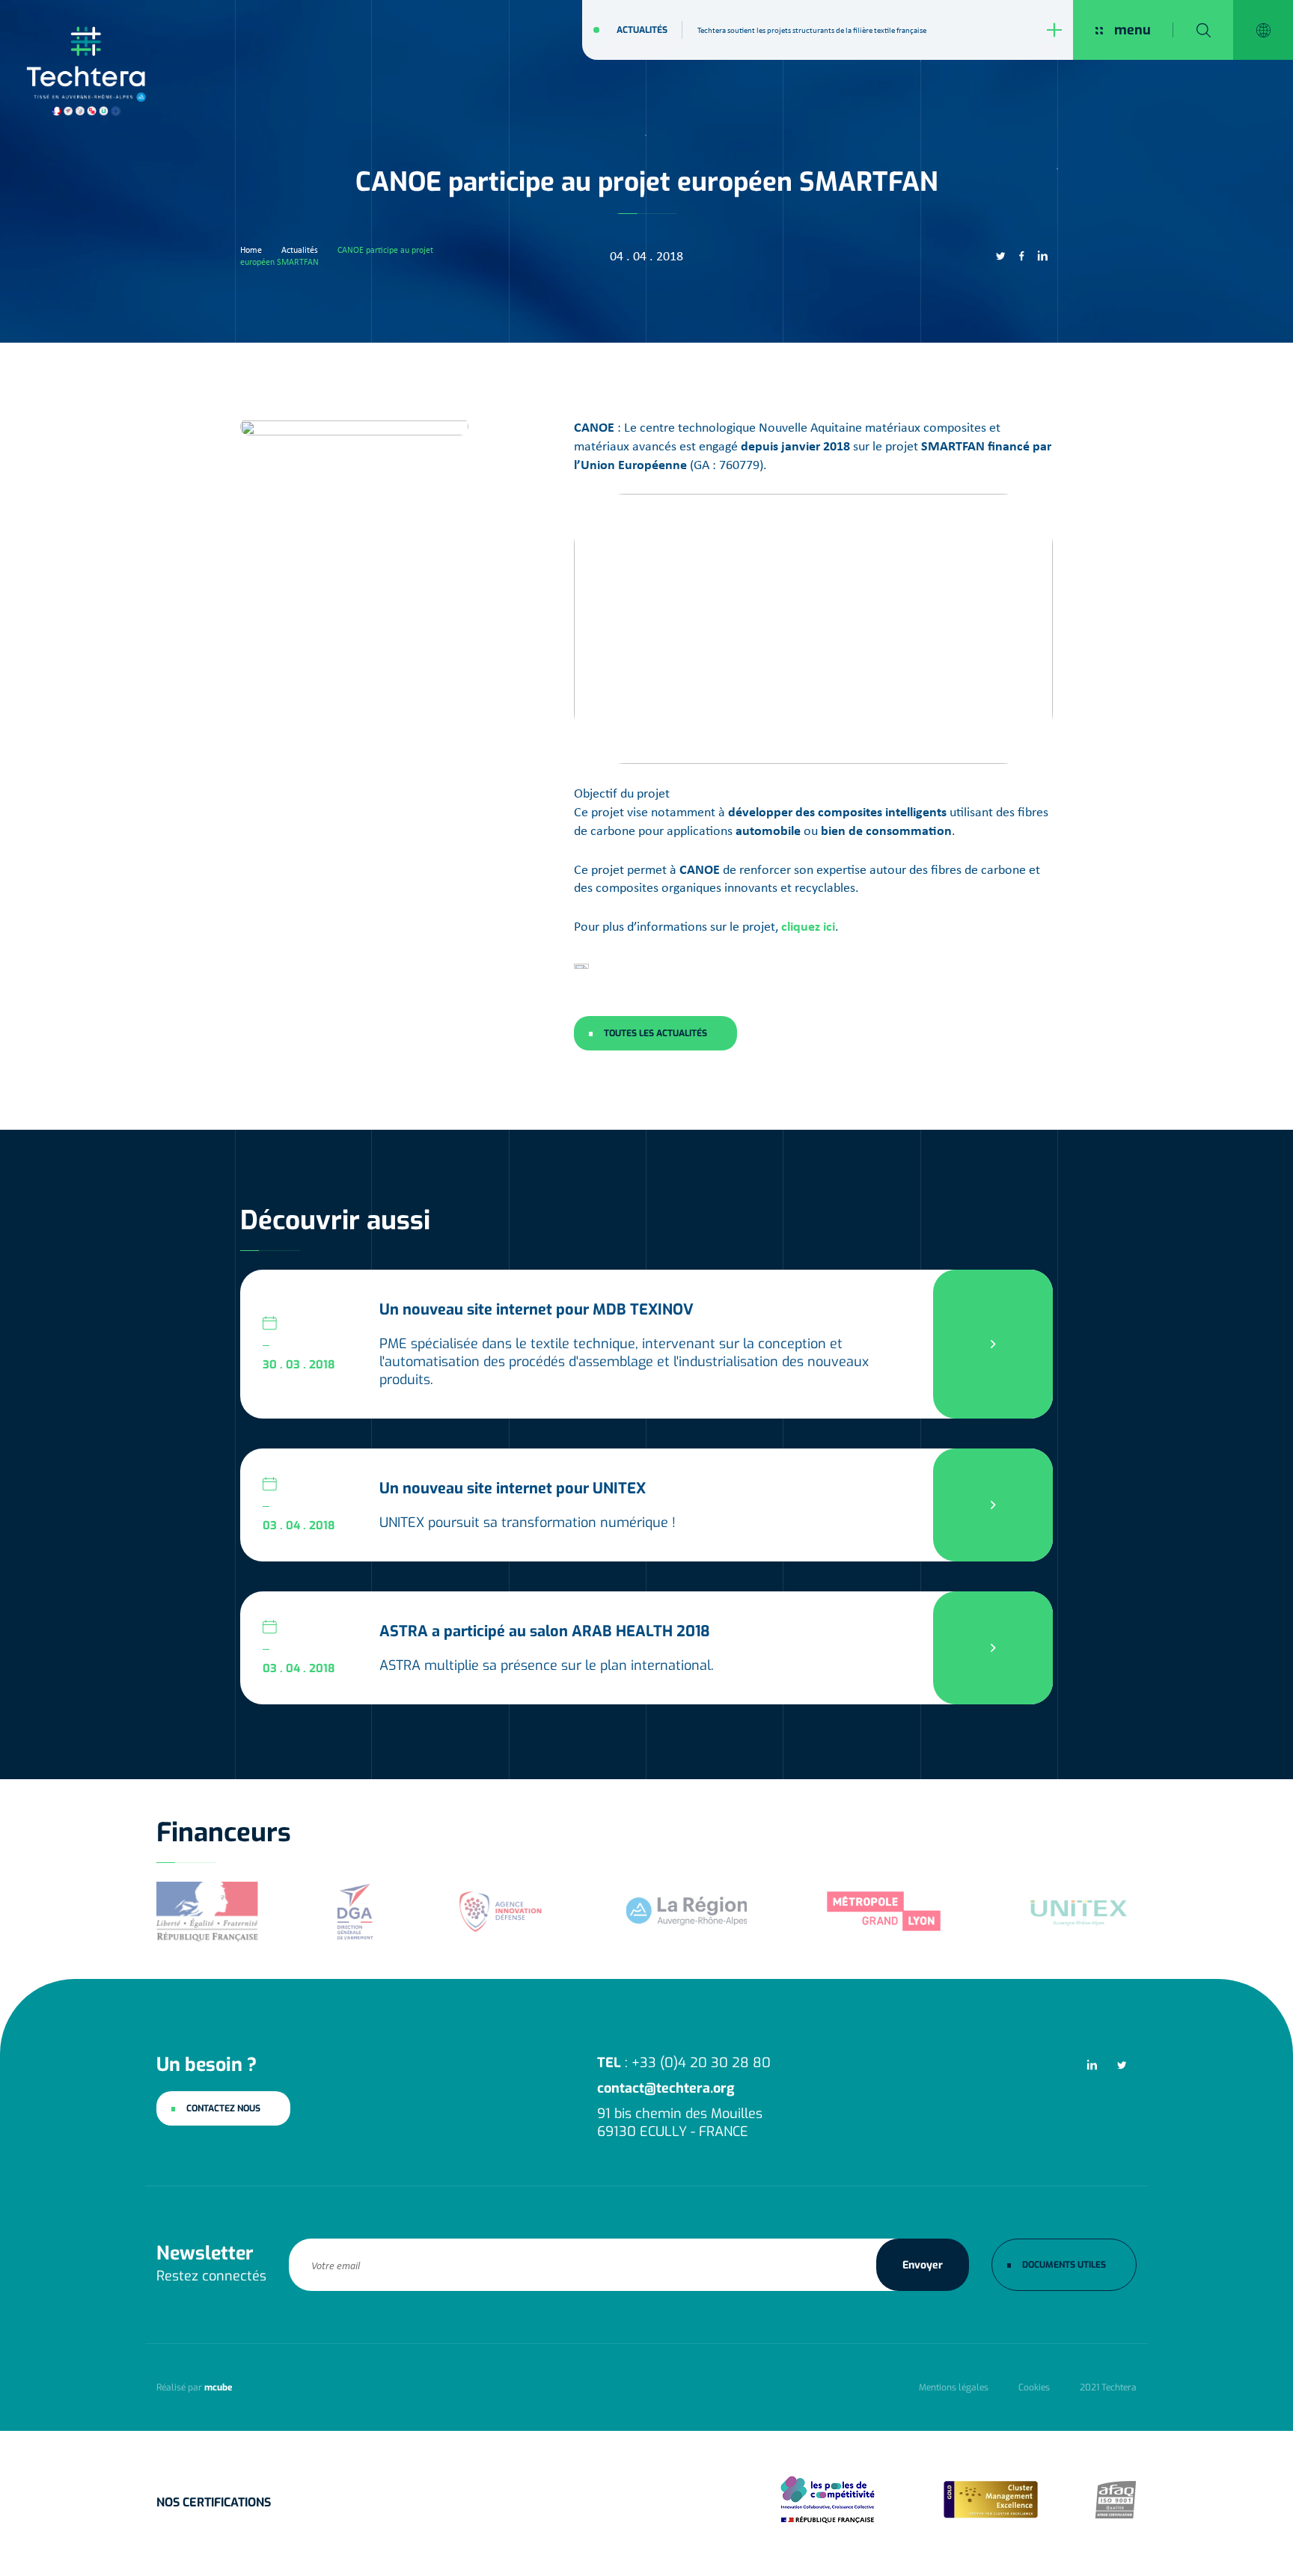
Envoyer (923, 2264)
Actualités (642, 30)
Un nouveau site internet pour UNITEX (513, 1489)
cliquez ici (808, 926)
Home (251, 250)
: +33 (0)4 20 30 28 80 (684, 2063)
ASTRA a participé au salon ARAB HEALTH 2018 (545, 1631)
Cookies (1034, 2387)
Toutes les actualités (655, 1033)
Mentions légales (954, 2387)
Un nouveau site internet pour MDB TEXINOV (537, 1310)
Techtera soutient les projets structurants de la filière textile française (812, 30)
